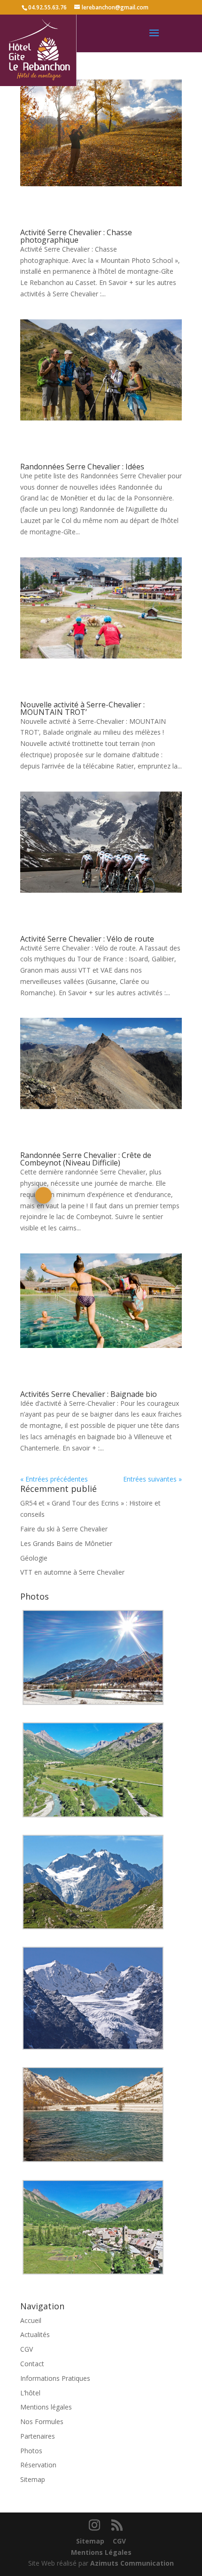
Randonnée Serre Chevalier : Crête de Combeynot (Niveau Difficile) (86, 1159)
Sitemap (33, 2479)
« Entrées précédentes (54, 1479)
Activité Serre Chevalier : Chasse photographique (76, 236)
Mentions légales (46, 2407)
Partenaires (38, 2436)
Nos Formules (42, 2421)
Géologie (34, 1558)
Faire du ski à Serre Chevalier (64, 1529)
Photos (31, 2451)
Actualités (35, 2334)
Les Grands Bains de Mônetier (66, 1543)
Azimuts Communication (132, 2563)
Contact (32, 2364)
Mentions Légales (101, 2552)
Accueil (31, 2320)
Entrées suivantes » (152, 1479)
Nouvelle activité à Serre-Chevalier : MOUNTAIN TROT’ (82, 708)
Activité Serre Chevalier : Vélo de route (87, 939)
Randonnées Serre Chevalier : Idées (82, 467)
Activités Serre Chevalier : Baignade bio (89, 1394)
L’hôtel (30, 2393)
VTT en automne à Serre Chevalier (72, 1572)
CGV (27, 2349)
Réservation (38, 2465)
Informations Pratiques (55, 2378)
